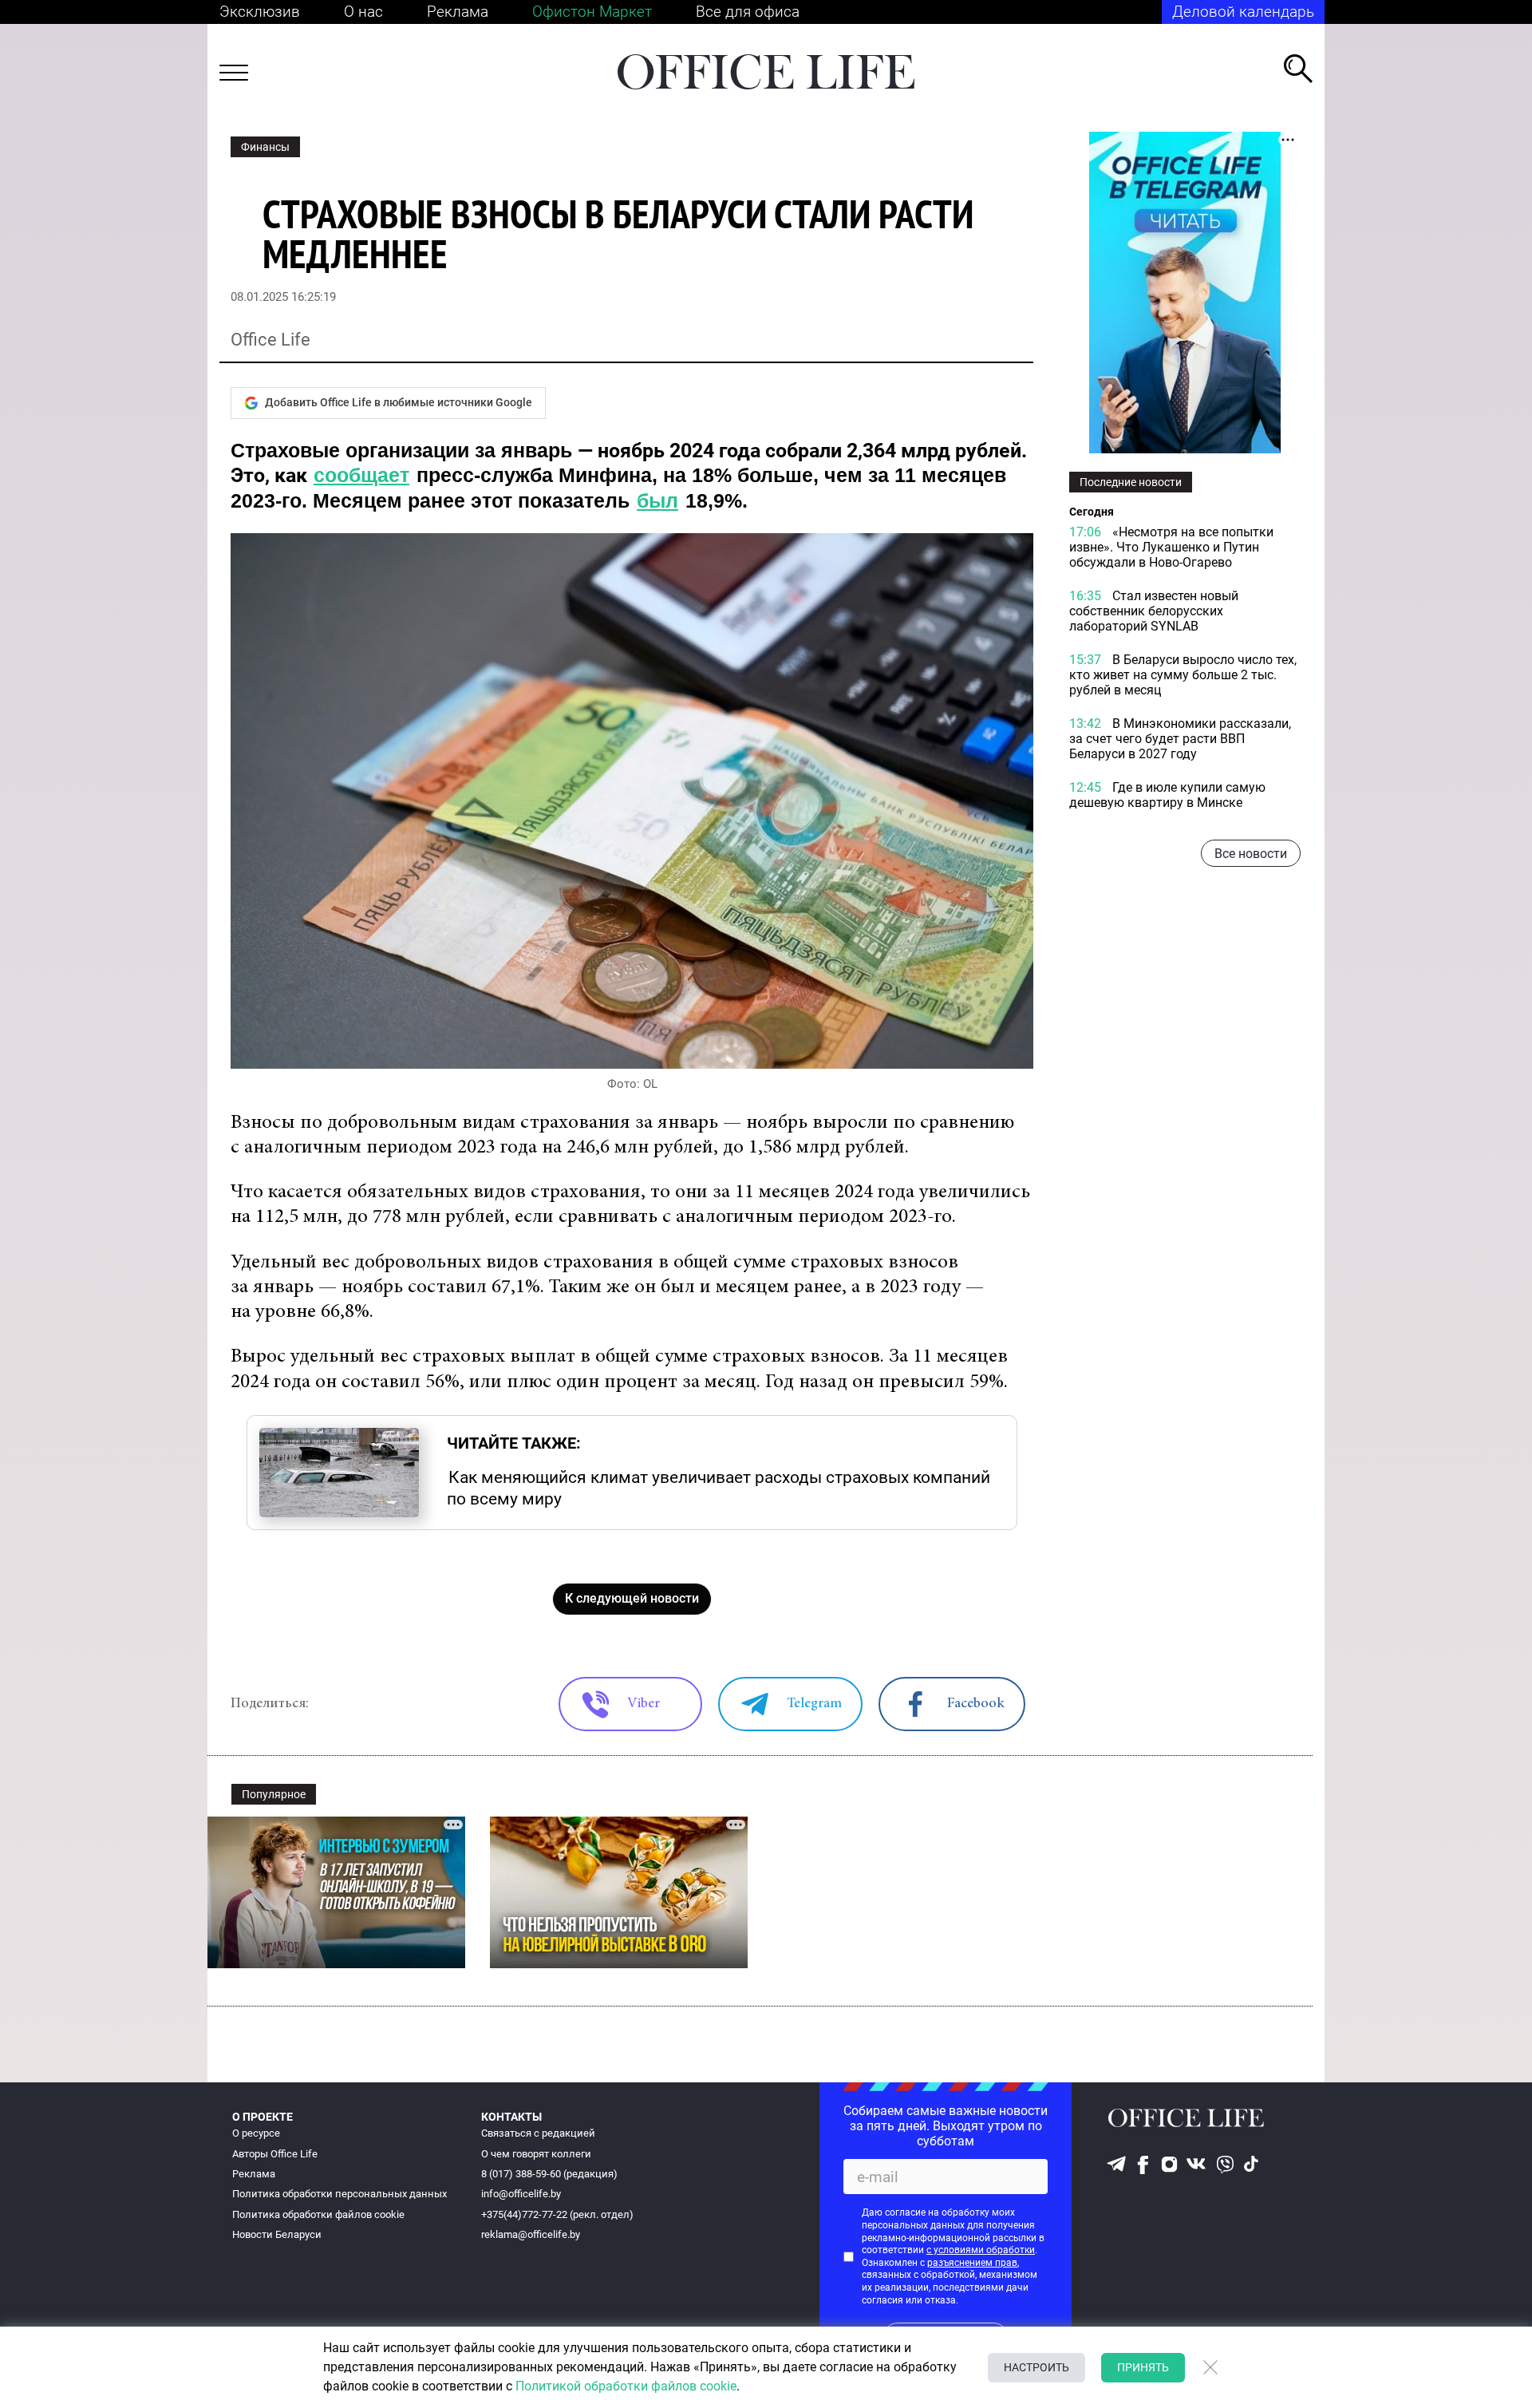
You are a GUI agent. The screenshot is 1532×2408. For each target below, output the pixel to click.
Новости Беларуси (277, 2234)
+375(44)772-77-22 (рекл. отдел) (557, 2214)
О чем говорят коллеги (536, 2154)
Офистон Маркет (592, 12)
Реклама (458, 12)
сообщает (361, 475)
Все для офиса (748, 12)
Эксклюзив (260, 12)
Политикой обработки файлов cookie (626, 2386)
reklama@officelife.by (531, 2234)
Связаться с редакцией (538, 2133)
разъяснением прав (972, 2263)
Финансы (265, 147)
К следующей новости (632, 1598)
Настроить (1036, 2367)
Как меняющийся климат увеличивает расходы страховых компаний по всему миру (719, 1488)
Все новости (1251, 854)
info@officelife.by (521, 2194)
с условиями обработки (981, 2250)
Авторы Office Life (275, 2154)
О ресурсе (256, 2133)
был (657, 500)
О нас (363, 12)
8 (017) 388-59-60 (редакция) (549, 2174)
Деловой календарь (1243, 12)
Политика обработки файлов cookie (318, 2214)
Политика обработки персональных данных (340, 2194)
